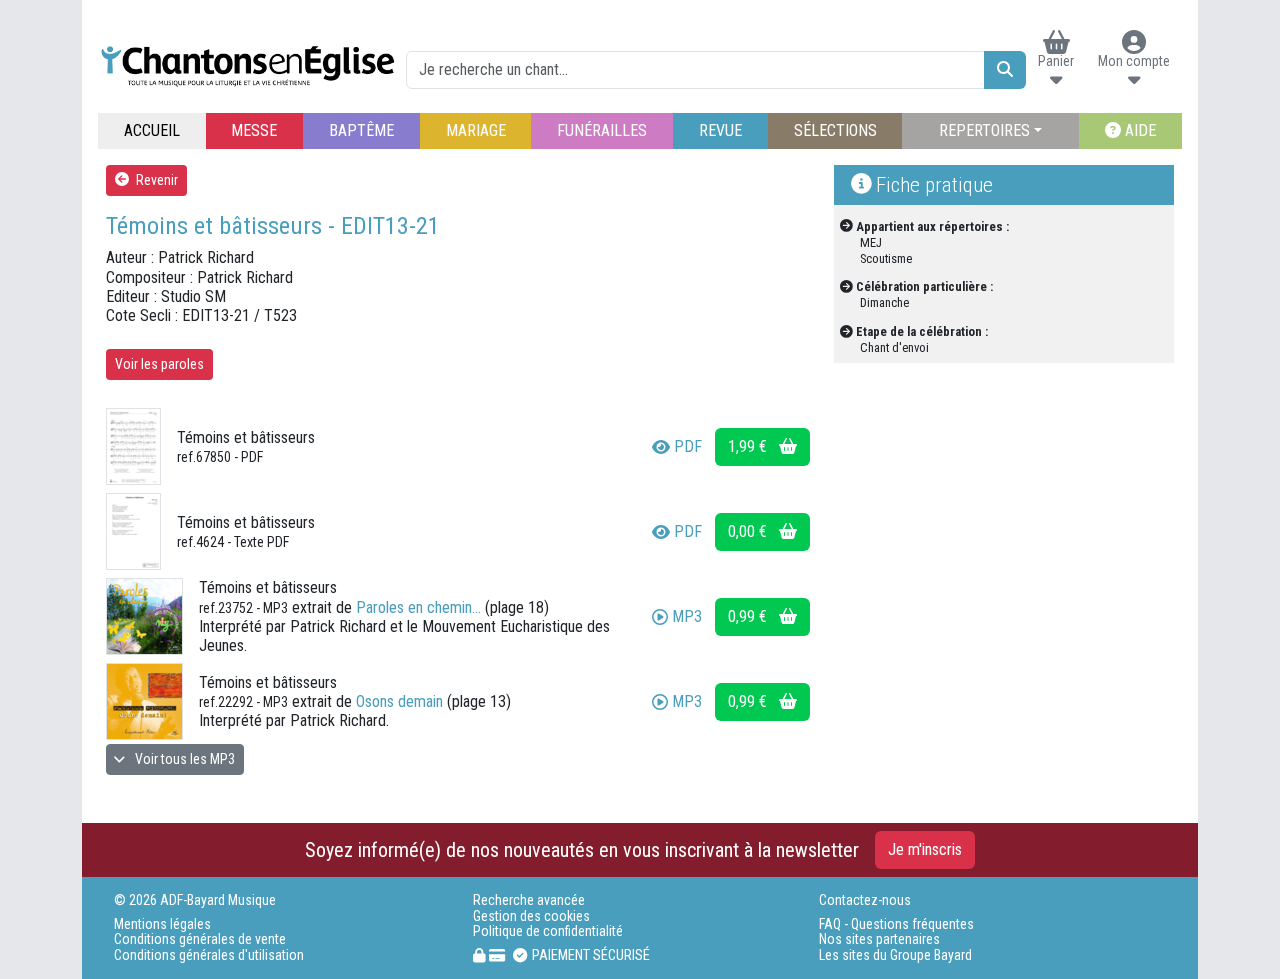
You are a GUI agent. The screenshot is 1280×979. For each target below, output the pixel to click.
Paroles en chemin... (418, 607)
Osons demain (399, 701)
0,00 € (749, 531)
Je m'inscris (925, 849)
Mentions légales (162, 924)
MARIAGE (476, 130)
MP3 (687, 616)
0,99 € (749, 616)
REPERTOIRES (984, 130)
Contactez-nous (865, 900)
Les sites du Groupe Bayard (895, 955)
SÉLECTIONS (835, 130)
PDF (688, 446)
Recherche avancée (529, 900)
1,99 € (749, 446)
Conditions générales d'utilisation (209, 955)
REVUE (720, 130)
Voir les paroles (159, 364)
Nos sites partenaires (879, 939)
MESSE (254, 130)
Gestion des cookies (531, 916)
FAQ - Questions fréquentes (896, 924)
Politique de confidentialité (548, 931)
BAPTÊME (361, 130)
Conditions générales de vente (200, 939)
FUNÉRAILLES (602, 130)
